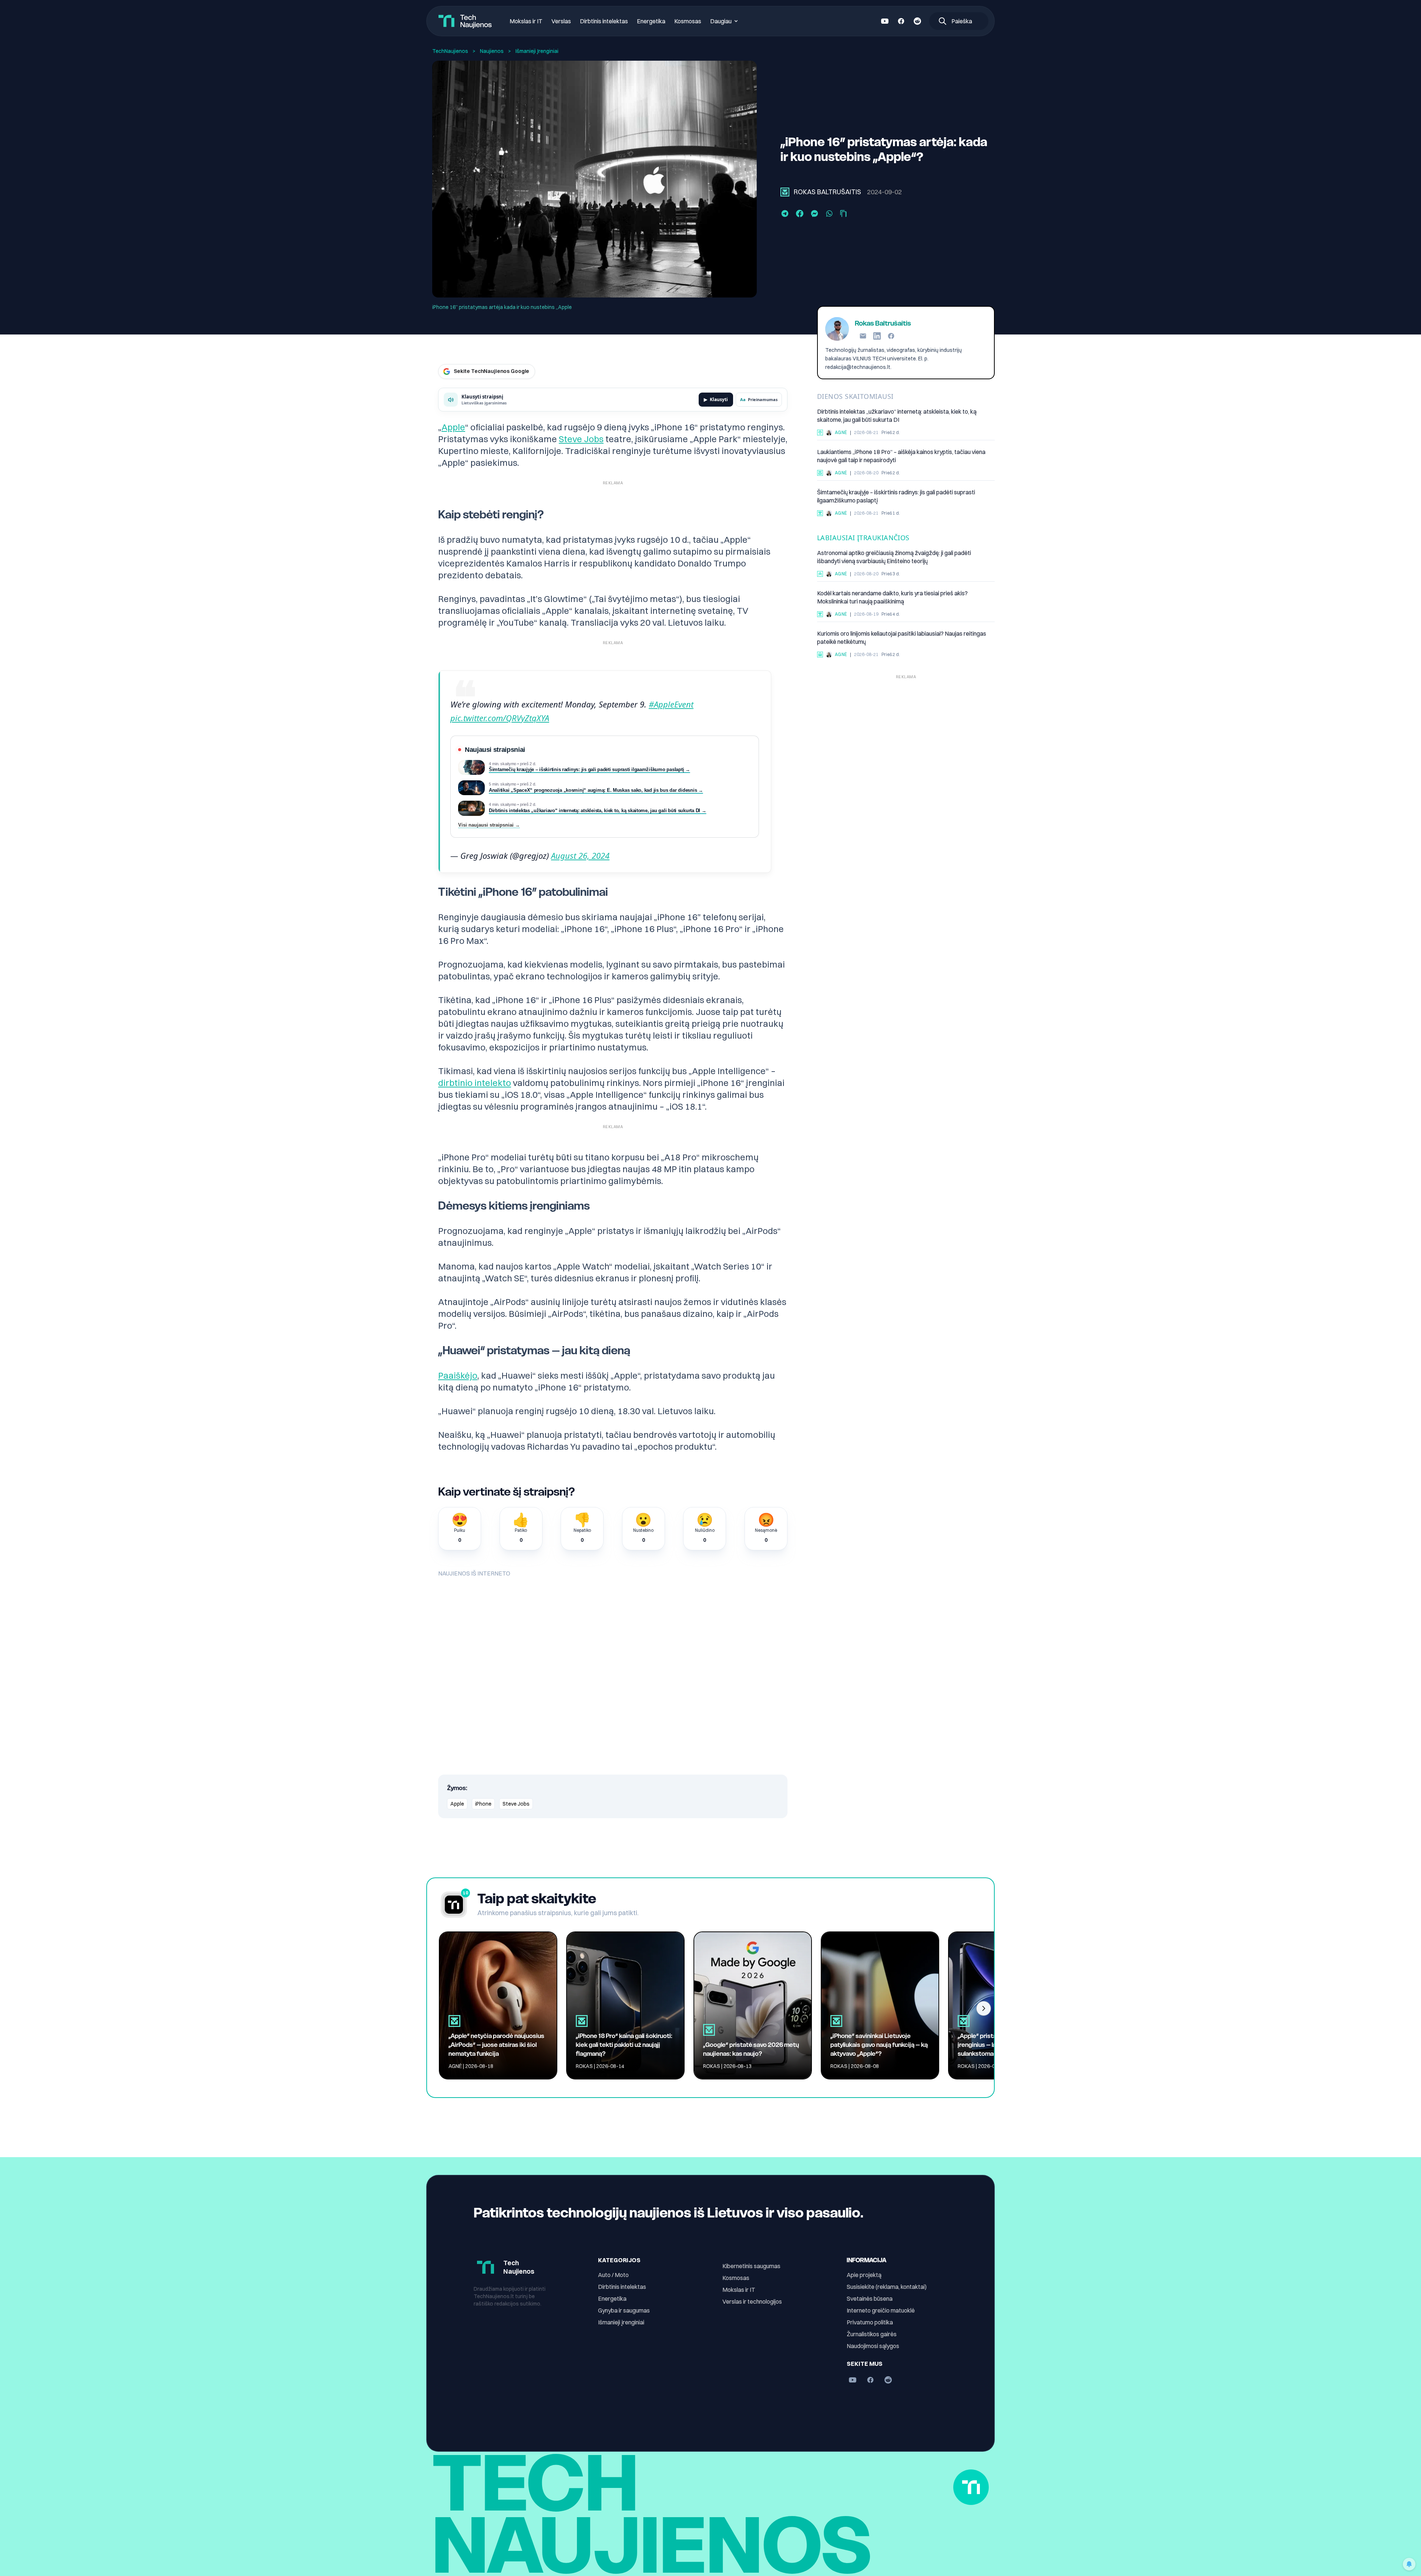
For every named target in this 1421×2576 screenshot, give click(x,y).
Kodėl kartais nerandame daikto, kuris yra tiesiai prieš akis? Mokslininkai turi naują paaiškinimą (892, 597)
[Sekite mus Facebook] (901, 21)
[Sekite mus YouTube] (885, 21)
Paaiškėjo (458, 1375)
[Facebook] (891, 336)
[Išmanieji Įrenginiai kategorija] (785, 192)
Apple (453, 427)
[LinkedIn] (877, 336)
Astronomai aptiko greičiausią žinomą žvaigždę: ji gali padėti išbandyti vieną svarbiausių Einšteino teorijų (894, 557)
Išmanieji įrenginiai (621, 2322)
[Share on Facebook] (800, 213)
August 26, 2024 (580, 855)
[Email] (863, 336)
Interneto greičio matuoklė (881, 2310)
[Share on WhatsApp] (829, 213)
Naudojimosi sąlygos (873, 2346)
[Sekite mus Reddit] (917, 21)
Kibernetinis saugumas (751, 2266)
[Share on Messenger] (814, 213)
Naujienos (492, 51)
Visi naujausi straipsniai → (489, 825)
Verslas (561, 21)
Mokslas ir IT (526, 21)
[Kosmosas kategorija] (820, 574)
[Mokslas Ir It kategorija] (820, 513)
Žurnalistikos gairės (872, 2334)
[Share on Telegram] (785, 213)
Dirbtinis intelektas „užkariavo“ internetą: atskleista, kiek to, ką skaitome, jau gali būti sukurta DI (897, 416)
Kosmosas (688, 21)
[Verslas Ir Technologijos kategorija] (820, 655)
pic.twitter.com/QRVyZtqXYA (500, 718)
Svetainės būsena (870, 2298)
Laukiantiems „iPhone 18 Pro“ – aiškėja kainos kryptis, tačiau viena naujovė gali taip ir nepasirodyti (901, 456)
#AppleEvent (671, 704)
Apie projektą (864, 2275)
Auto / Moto (613, 2275)
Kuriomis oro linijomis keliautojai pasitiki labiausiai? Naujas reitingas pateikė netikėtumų (902, 638)
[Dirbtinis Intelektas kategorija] (820, 433)
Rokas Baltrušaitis (827, 192)
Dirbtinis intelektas (604, 21)
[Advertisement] (906, 734)
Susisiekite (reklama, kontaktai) (887, 2287)
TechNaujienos (450, 51)
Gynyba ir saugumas (624, 2310)
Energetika (651, 21)
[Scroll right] (984, 2008)
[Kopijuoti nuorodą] (843, 213)
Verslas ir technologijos (752, 2301)
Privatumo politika (870, 2322)
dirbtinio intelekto (475, 1083)
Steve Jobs (581, 439)
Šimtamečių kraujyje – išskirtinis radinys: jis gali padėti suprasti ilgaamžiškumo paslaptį (896, 496)
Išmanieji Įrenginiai (537, 51)
